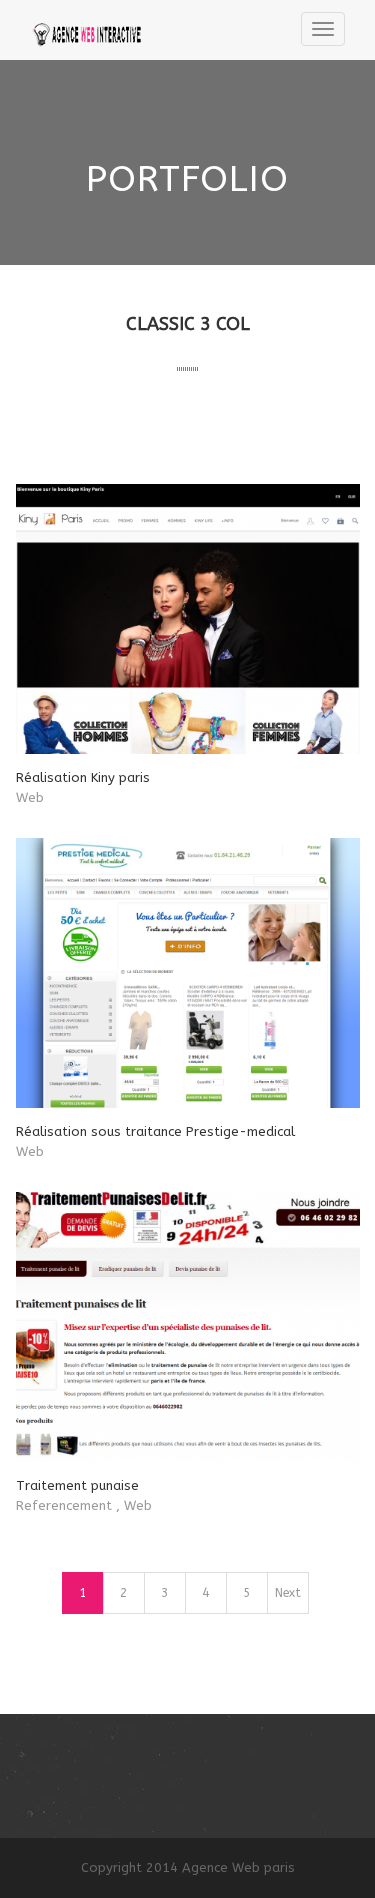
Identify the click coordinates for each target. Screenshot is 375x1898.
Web (30, 797)
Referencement (64, 1505)
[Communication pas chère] (92, 30)
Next (288, 1593)
